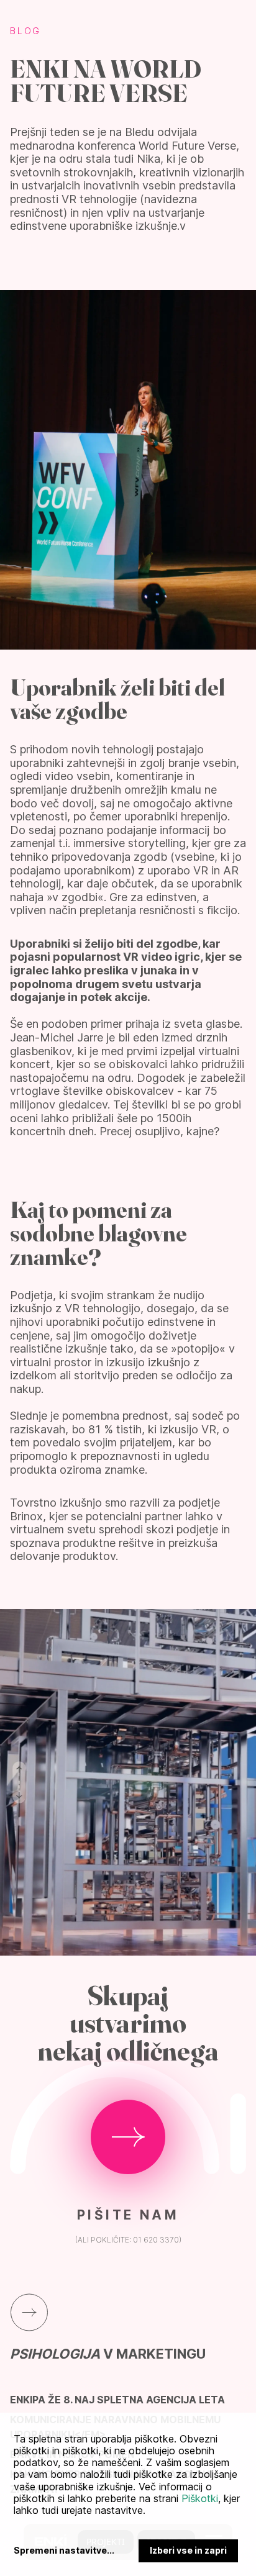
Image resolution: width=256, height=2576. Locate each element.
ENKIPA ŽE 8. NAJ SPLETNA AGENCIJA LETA (117, 2400)
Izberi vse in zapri (188, 2550)
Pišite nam (128, 2215)
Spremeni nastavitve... (64, 2551)
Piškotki (200, 2498)
